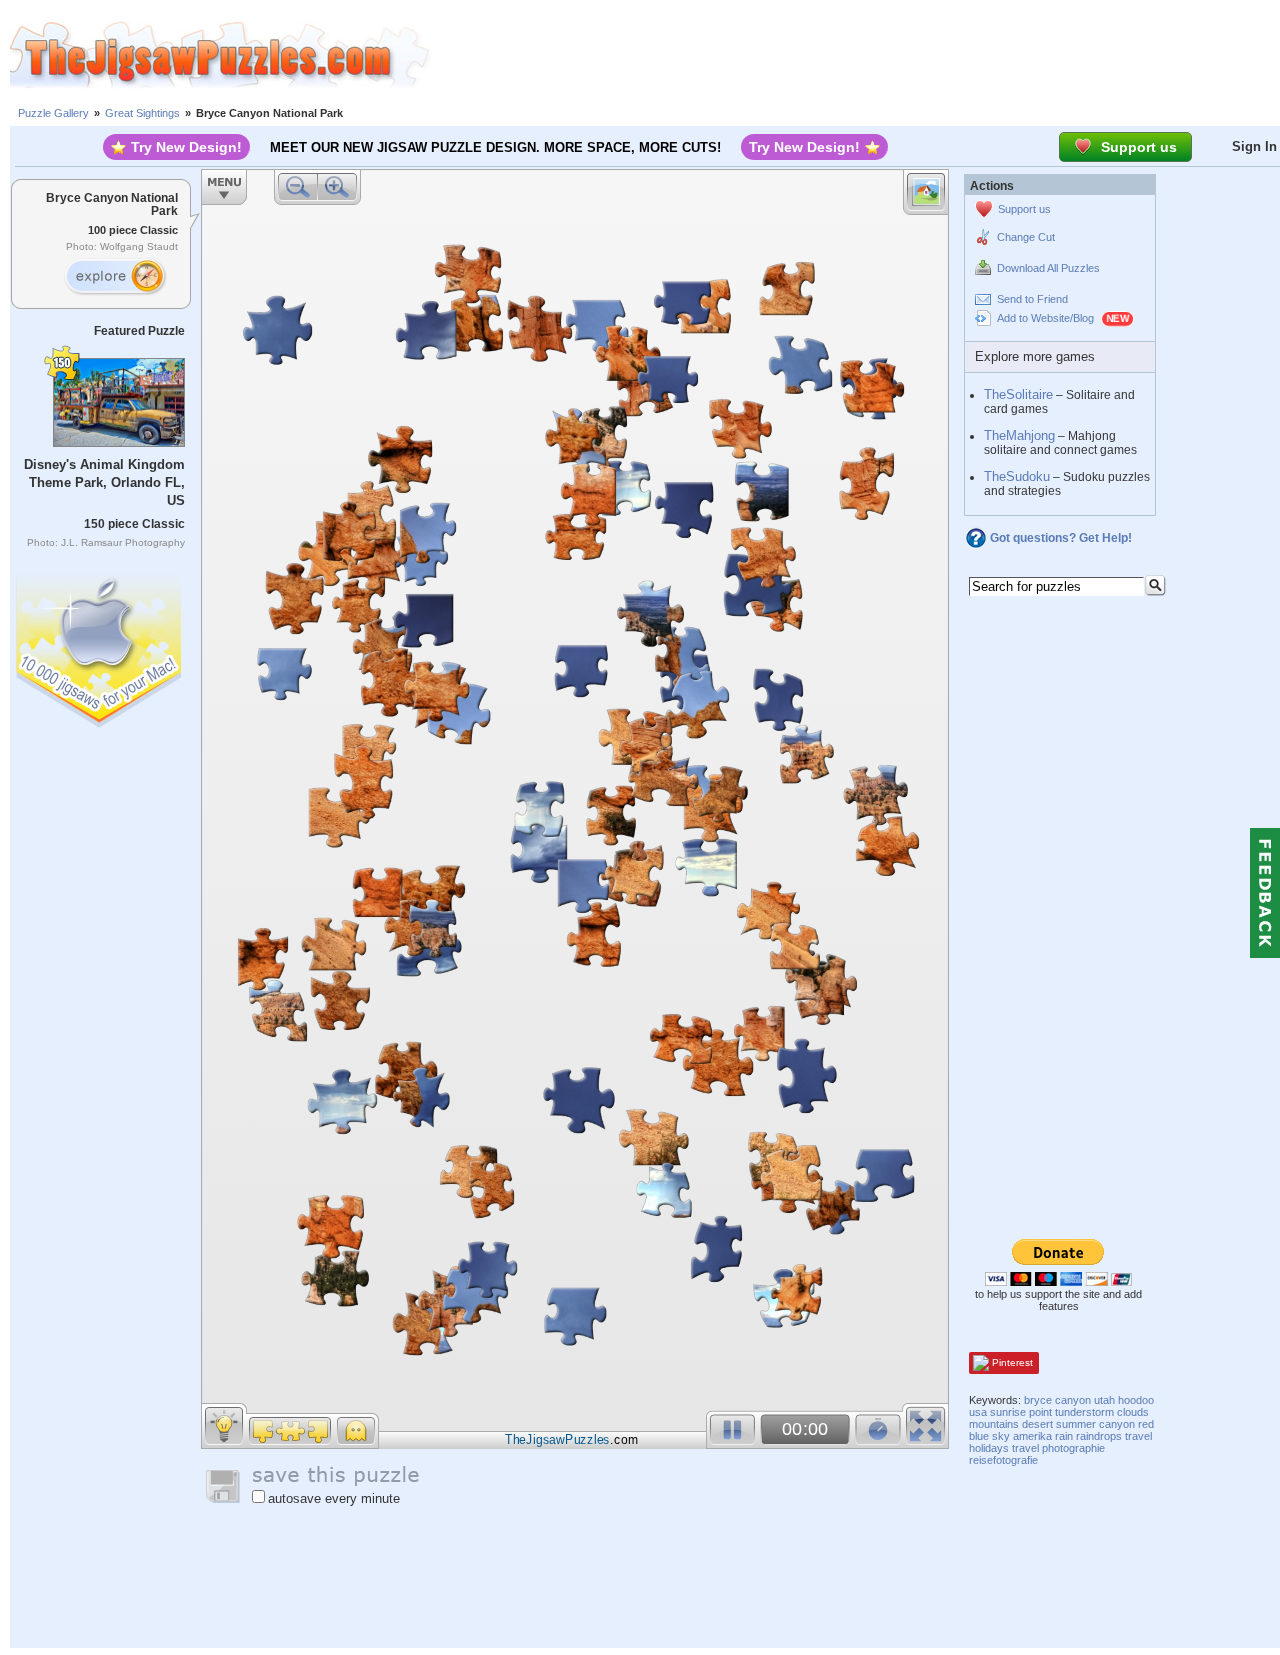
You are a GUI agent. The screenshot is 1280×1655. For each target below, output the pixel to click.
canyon (1117, 1424)
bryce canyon (1057, 1400)
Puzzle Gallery (53, 113)
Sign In (1254, 146)
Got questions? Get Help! (1061, 538)
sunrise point (1021, 1412)
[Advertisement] (855, 55)
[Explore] (115, 277)
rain (1064, 1436)
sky (1001, 1436)
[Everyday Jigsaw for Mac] (100, 646)
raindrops (1099, 1436)
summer (1076, 1424)
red (1146, 1424)
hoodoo (1136, 1400)
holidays (989, 1448)
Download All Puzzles (1048, 268)
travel (1138, 1436)
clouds (1133, 1412)
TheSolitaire (1018, 394)
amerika (1032, 1436)
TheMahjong (1019, 435)
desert (1037, 1424)
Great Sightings (142, 113)
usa (978, 1412)
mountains (994, 1424)
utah (1104, 1400)
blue (979, 1436)
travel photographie (1058, 1448)
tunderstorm (1084, 1412)
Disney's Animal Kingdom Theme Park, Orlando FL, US (104, 482)
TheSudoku (1017, 476)
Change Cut (1026, 237)
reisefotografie (1003, 1460)
